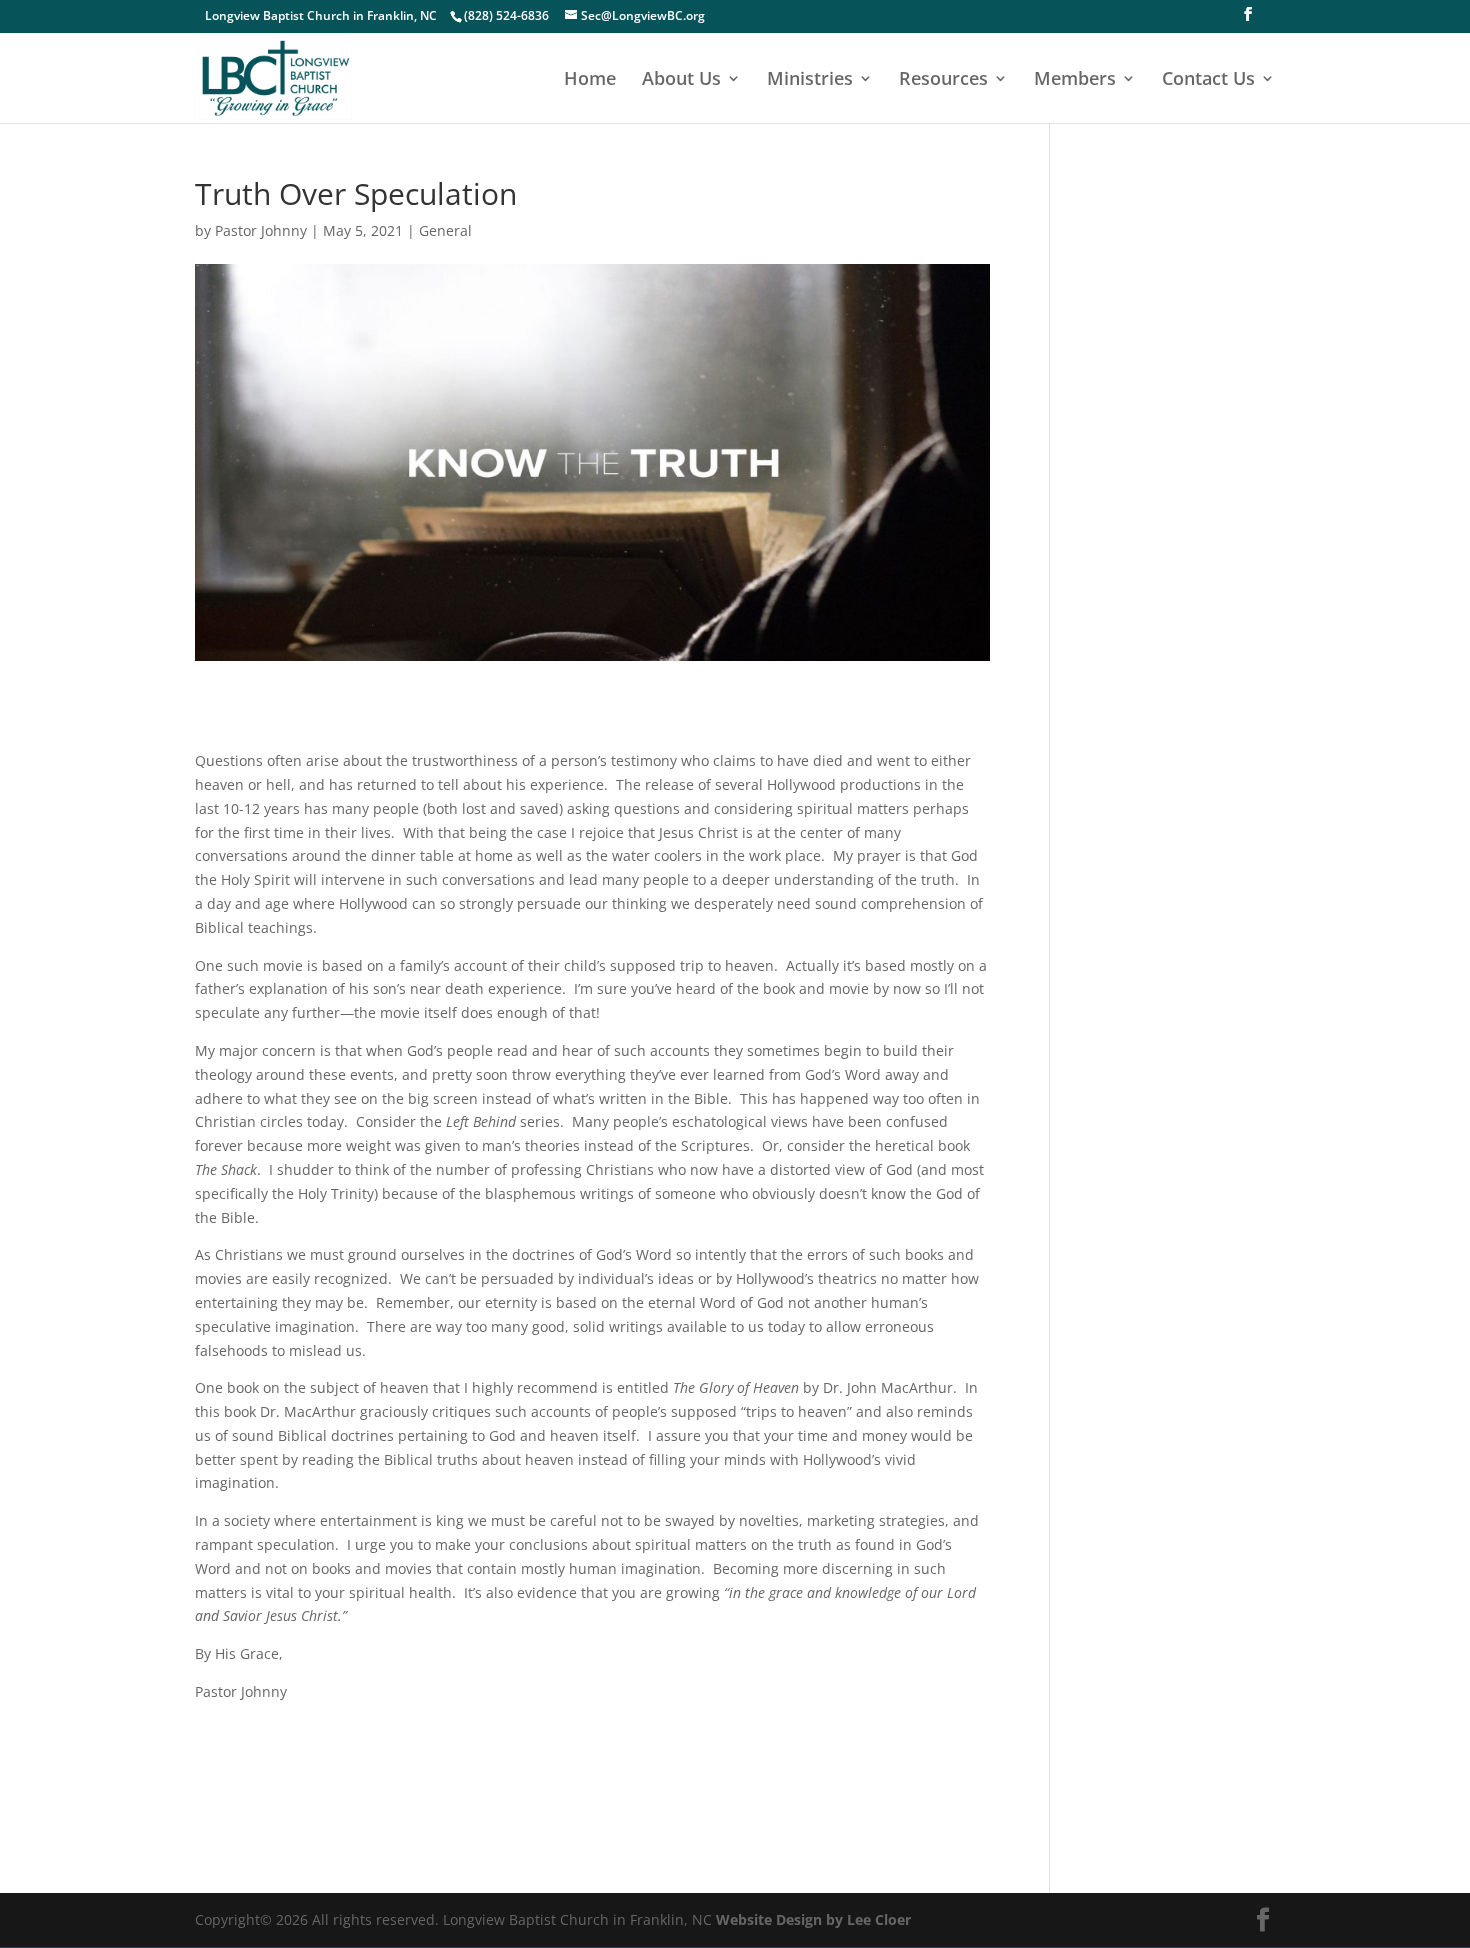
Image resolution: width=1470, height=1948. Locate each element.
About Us (681, 80)
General (445, 230)
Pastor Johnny (261, 230)
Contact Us (1208, 80)
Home (590, 80)
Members (1075, 80)
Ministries (810, 80)
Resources (943, 80)
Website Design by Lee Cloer (813, 1919)
